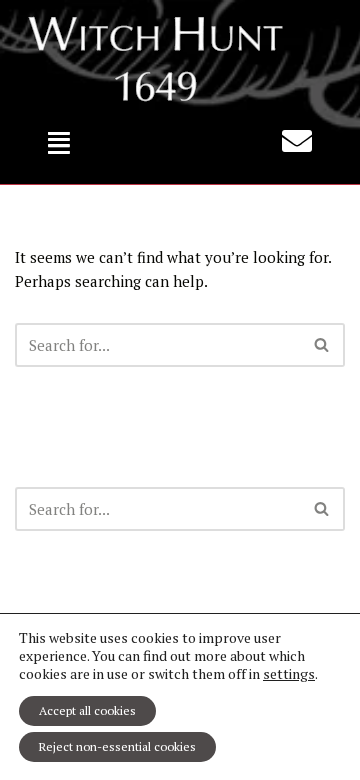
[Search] (322, 345)
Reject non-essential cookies (117, 746)
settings (289, 674)
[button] (60, 142)
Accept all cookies (87, 710)
